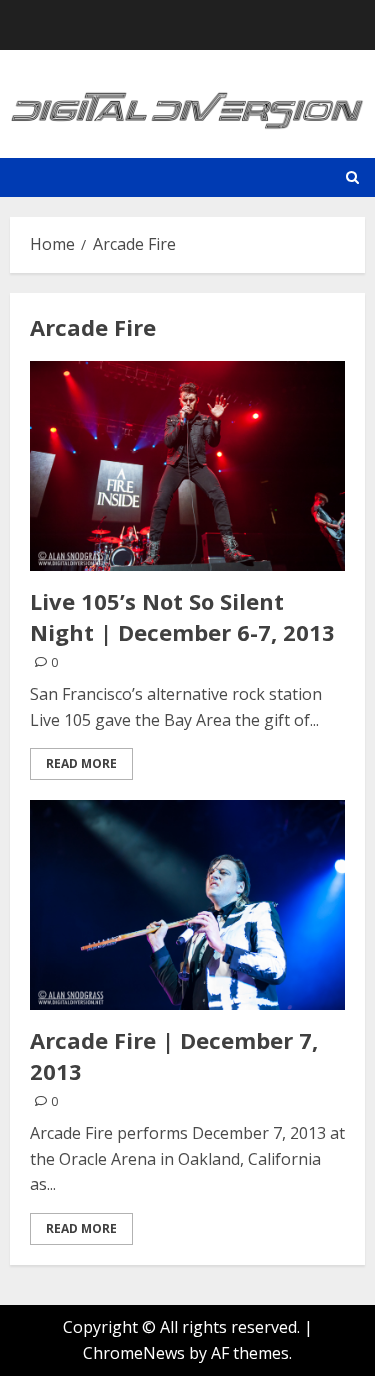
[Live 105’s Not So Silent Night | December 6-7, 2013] (187, 466)
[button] (352, 177)
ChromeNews (134, 1353)
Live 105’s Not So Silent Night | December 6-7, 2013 (182, 616)
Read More (81, 763)
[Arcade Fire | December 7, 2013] (187, 905)
